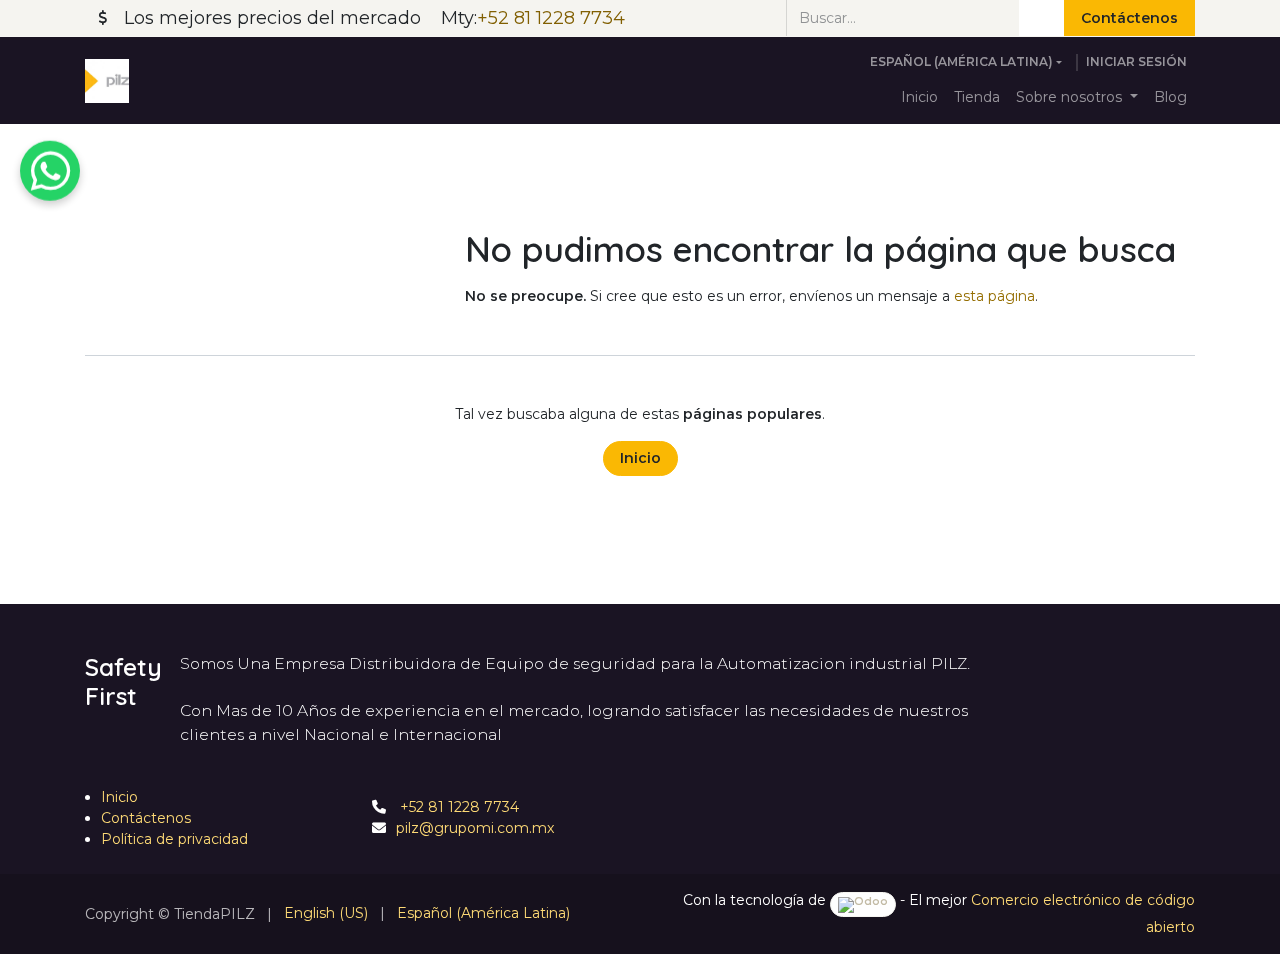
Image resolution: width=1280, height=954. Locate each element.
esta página (994, 296)
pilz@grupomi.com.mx (475, 828)
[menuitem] (919, 97)
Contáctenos (1129, 18)
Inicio (640, 458)
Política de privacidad (174, 839)
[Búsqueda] (1041, 18)
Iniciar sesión (1136, 61)
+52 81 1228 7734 (457, 807)
